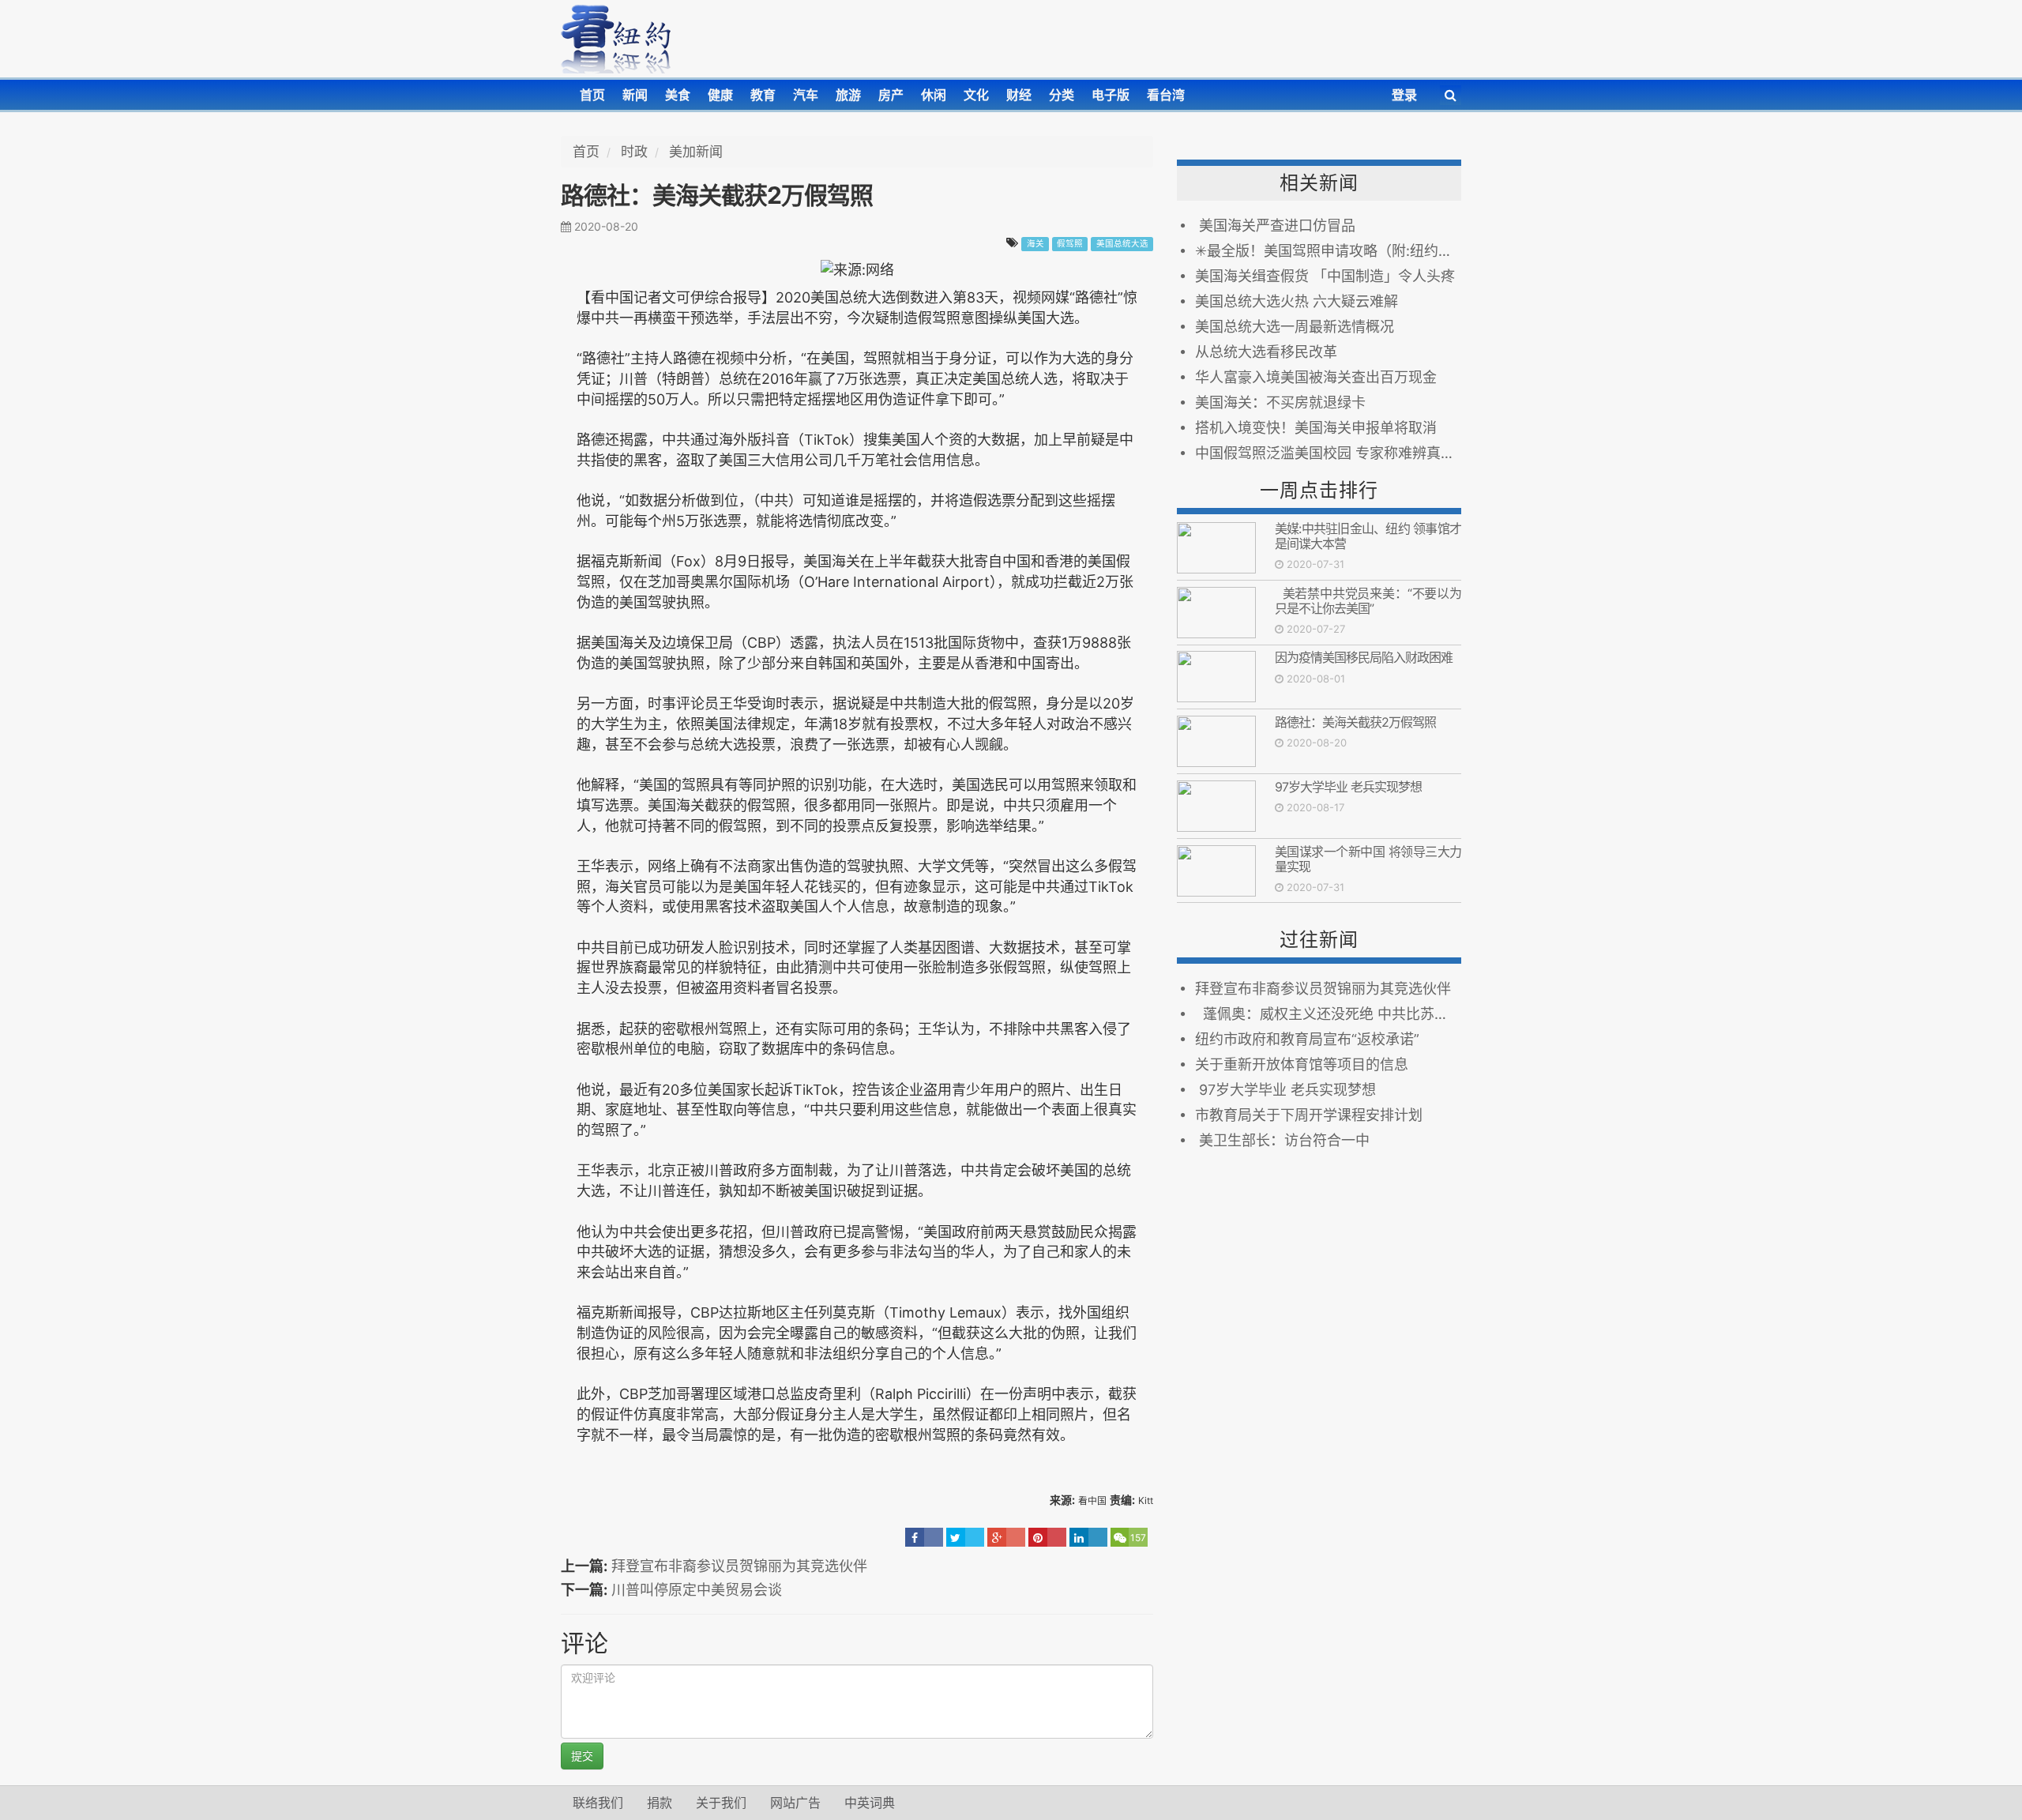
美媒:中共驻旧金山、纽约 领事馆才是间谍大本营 (1368, 536)
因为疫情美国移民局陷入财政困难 (1364, 657)
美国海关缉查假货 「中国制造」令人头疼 (1325, 276)
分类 (1062, 95)
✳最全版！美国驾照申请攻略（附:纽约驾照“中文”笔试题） (1328, 251)
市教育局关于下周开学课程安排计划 (1309, 1115)
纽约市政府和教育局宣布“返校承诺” (1307, 1039)
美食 (678, 95)
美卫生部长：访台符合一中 (1282, 1140)
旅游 (848, 95)
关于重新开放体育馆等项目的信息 (1302, 1064)
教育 (763, 95)
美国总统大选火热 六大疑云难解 (1297, 301)
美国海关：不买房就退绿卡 (1280, 402)
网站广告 (795, 1803)
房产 (891, 95)
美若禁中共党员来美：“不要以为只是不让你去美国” (1368, 601)
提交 (582, 1756)
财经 (1019, 95)
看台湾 (1166, 95)
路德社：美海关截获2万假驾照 (1355, 722)
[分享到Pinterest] (1047, 1537)
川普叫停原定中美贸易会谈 (697, 1590)
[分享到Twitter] (965, 1537)
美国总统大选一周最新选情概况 (1295, 327)
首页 (592, 95)
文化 (976, 95)
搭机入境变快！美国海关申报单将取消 (1316, 428)
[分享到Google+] (1006, 1537)
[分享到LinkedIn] (1088, 1537)
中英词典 (870, 1803)
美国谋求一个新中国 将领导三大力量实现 (1368, 859)
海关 (1035, 244)
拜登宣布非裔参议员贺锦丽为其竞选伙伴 (739, 1566)
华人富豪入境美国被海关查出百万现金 (1316, 377)
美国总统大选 (1122, 244)
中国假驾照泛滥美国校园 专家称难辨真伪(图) (1328, 453)
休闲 (934, 95)
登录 (1404, 95)
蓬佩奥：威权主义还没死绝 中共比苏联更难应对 (1328, 1014)
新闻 (635, 95)
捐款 (660, 1803)
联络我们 (598, 1803)
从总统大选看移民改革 (1266, 352)
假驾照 (1070, 244)
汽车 (806, 95)
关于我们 (721, 1803)
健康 (720, 95)
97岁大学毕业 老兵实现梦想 (1348, 787)
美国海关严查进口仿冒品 (1275, 226)
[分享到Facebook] (924, 1537)
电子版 (1111, 95)
